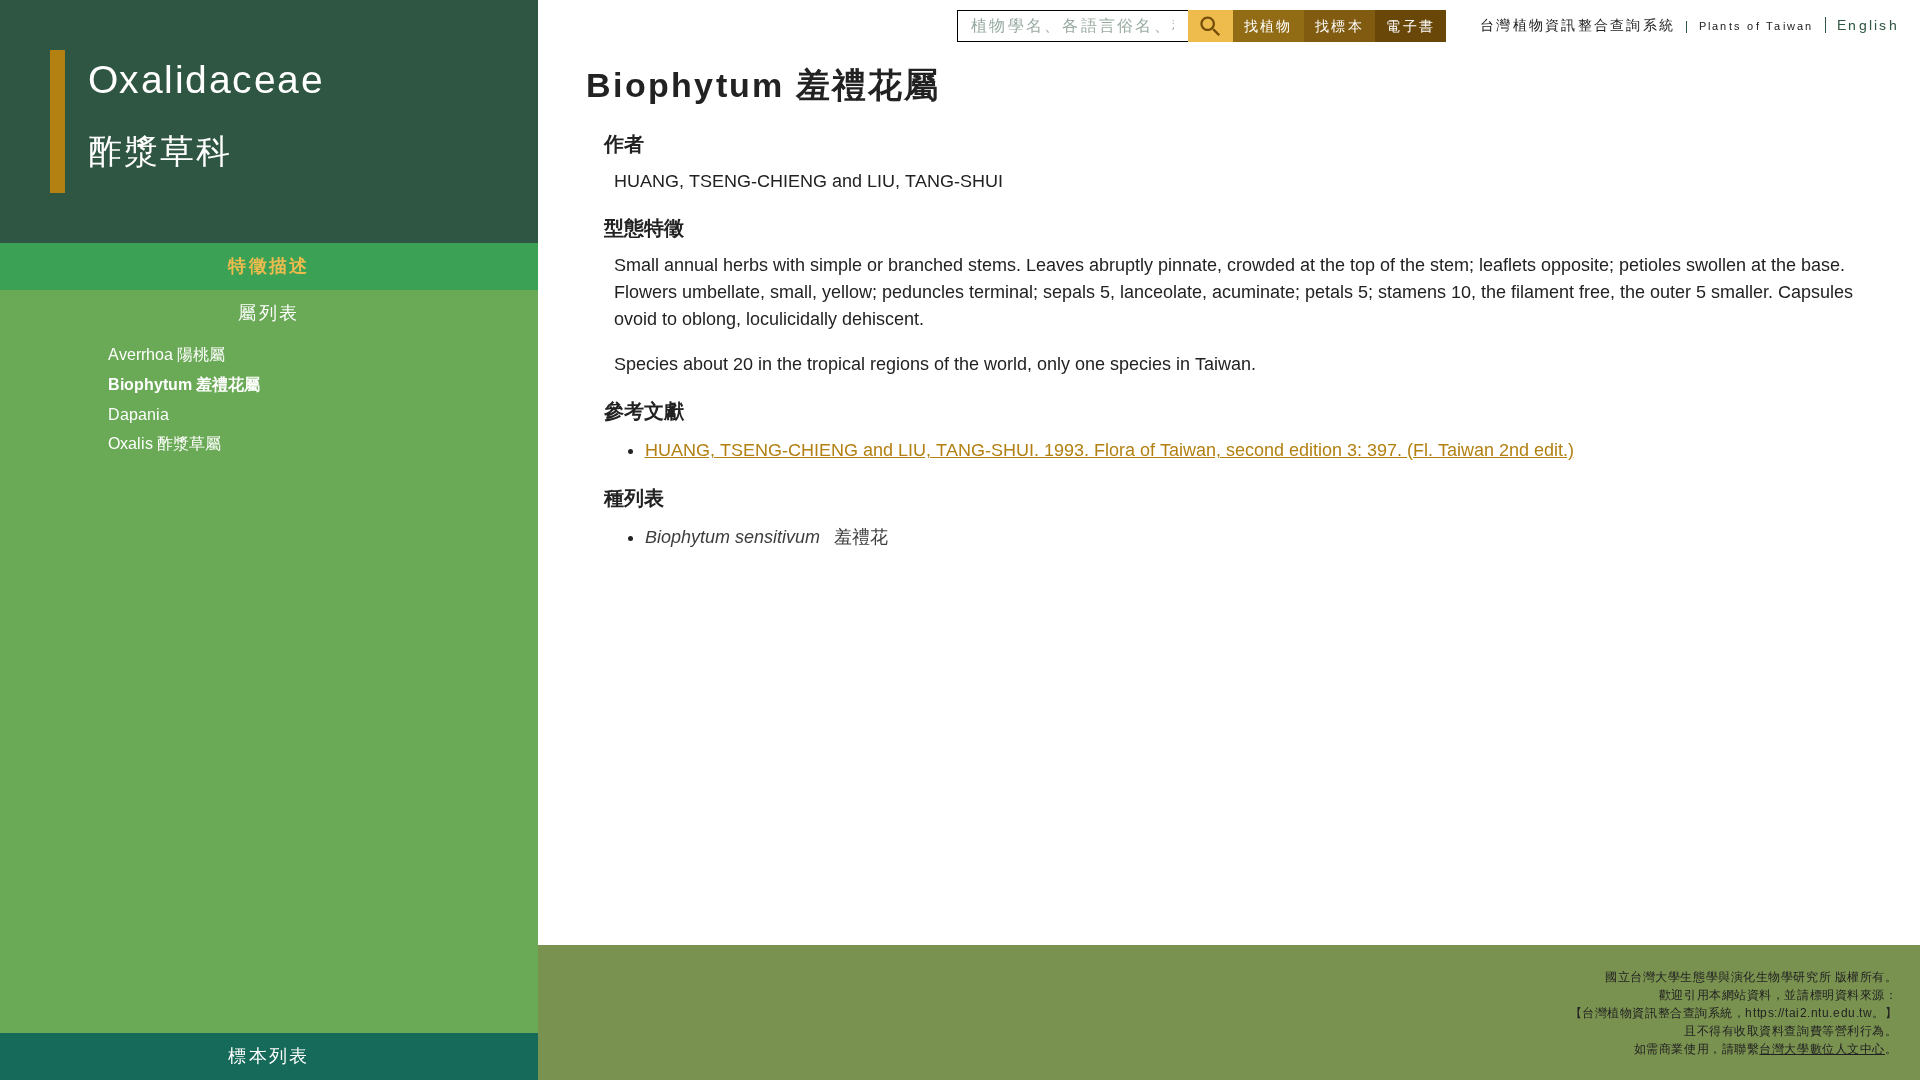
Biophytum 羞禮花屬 (184, 384)
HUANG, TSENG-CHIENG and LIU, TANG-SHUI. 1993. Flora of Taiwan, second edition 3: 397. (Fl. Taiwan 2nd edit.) (1109, 450)
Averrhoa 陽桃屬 (166, 354)
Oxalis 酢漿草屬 (164, 443)
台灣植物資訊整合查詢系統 (1577, 25)
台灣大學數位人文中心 (1822, 1049)
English (1868, 25)
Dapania (138, 414)
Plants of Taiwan (1756, 26)
